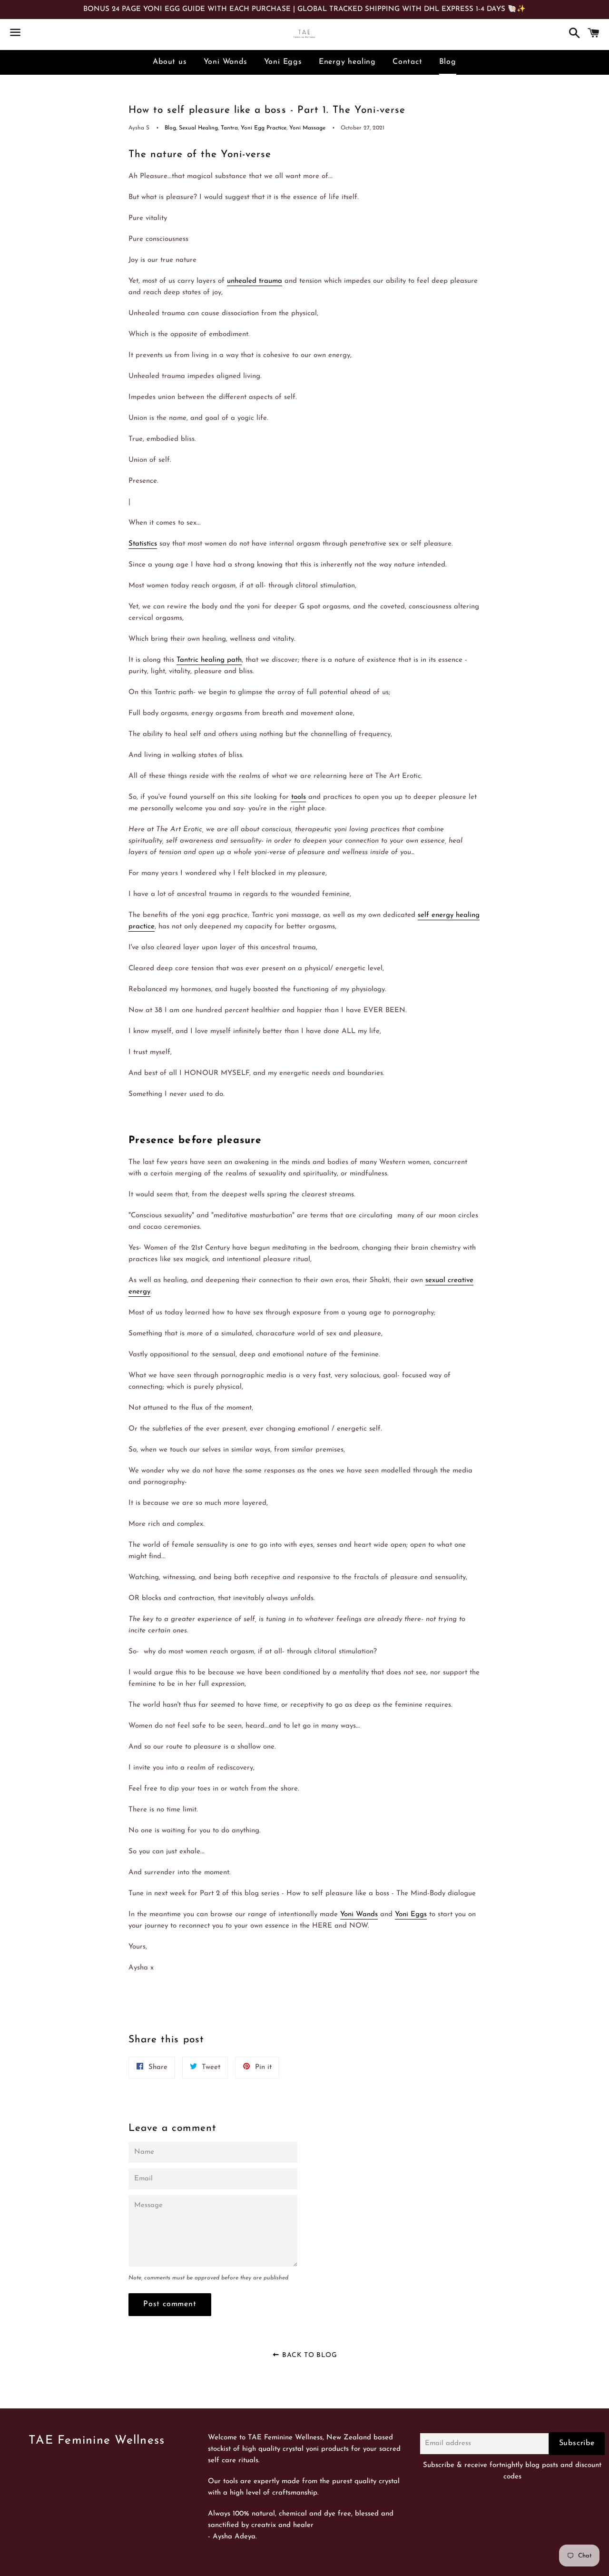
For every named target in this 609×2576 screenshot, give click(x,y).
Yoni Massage (307, 128)
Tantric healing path (209, 660)
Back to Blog (309, 2355)
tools (299, 797)
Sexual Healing (198, 128)
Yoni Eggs (283, 62)
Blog (448, 62)
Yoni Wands (226, 62)
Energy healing (347, 62)
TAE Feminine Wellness (97, 2441)
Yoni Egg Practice (264, 128)
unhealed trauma (255, 281)
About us (170, 62)
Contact (408, 62)
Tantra (229, 128)
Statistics (143, 544)
